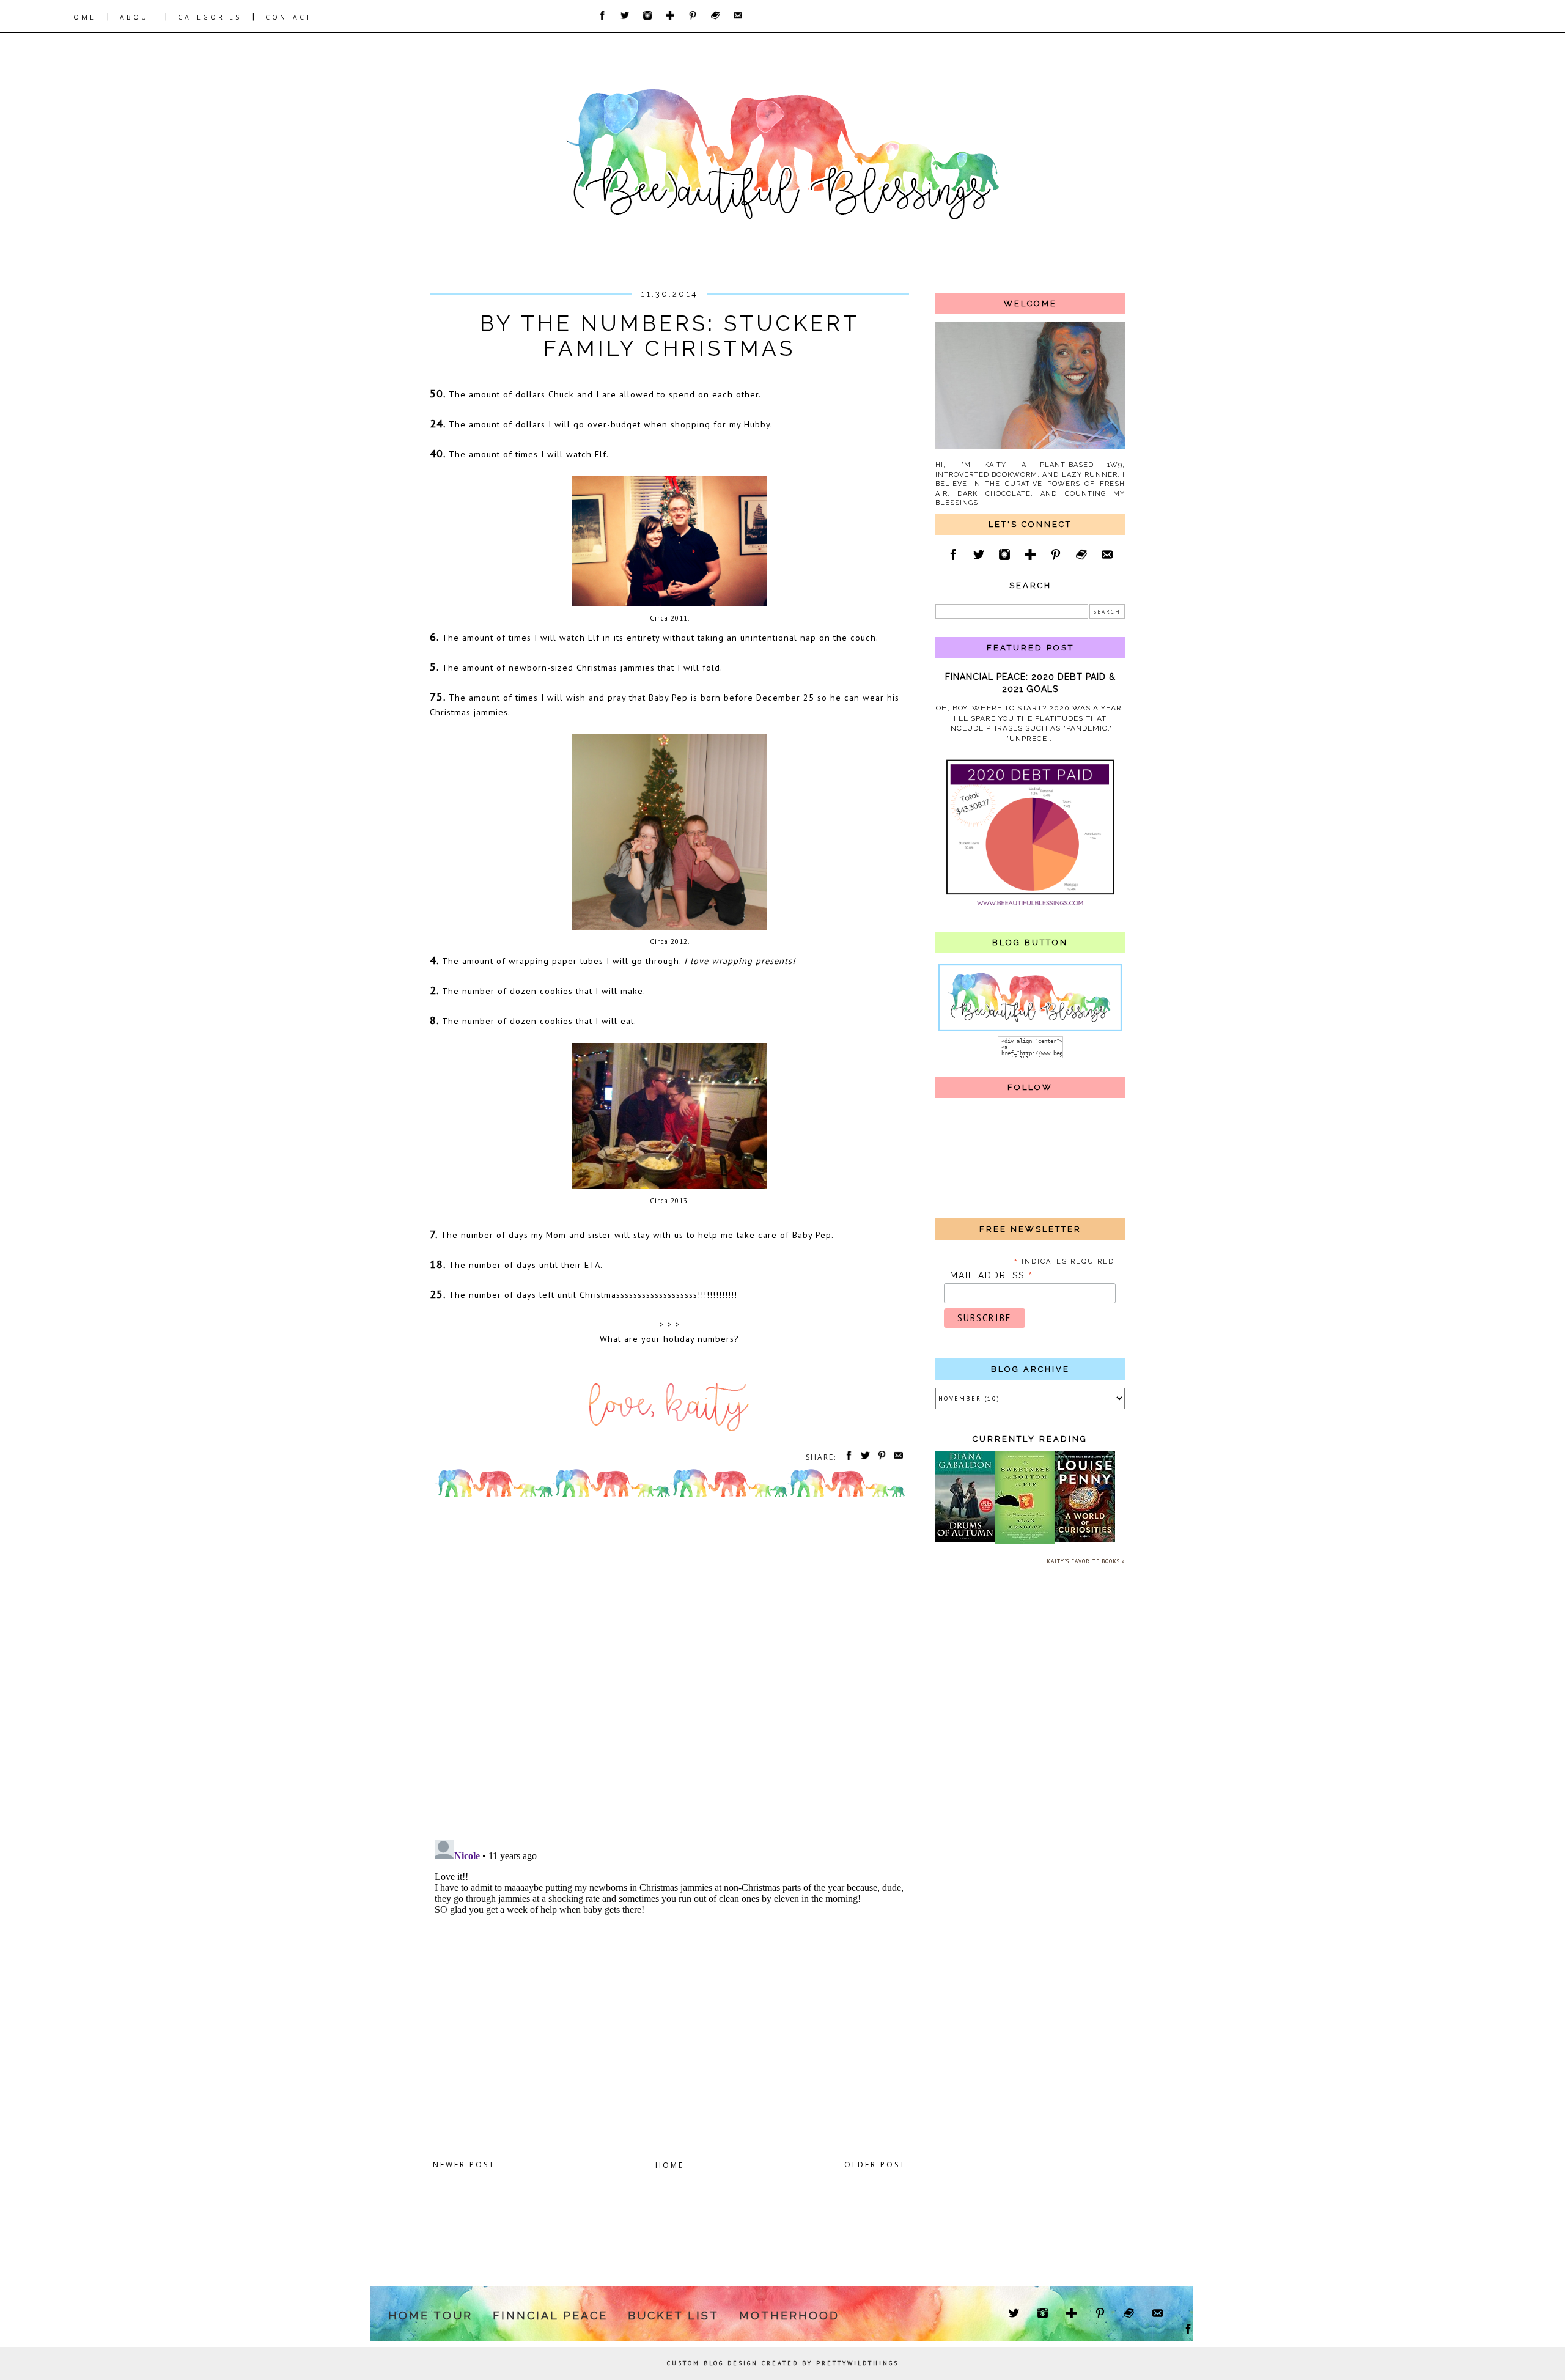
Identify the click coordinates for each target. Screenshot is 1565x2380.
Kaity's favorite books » (1086, 1561)
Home (670, 2165)
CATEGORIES (210, 17)
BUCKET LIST (673, 2316)
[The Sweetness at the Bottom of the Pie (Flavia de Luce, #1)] (1025, 1542)
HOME (81, 17)
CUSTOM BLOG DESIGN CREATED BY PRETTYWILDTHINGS (783, 2363)
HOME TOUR (430, 2316)
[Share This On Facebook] (847, 1457)
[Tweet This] (863, 1457)
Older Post (875, 2164)
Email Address (989, 1275)
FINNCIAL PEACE (550, 2316)
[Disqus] (669, 1671)
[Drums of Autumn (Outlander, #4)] (965, 1540)
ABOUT (137, 17)
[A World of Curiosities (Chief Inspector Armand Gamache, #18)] (1085, 1540)
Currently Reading (1030, 1439)
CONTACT (289, 17)
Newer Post (464, 2164)
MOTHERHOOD (789, 2316)
